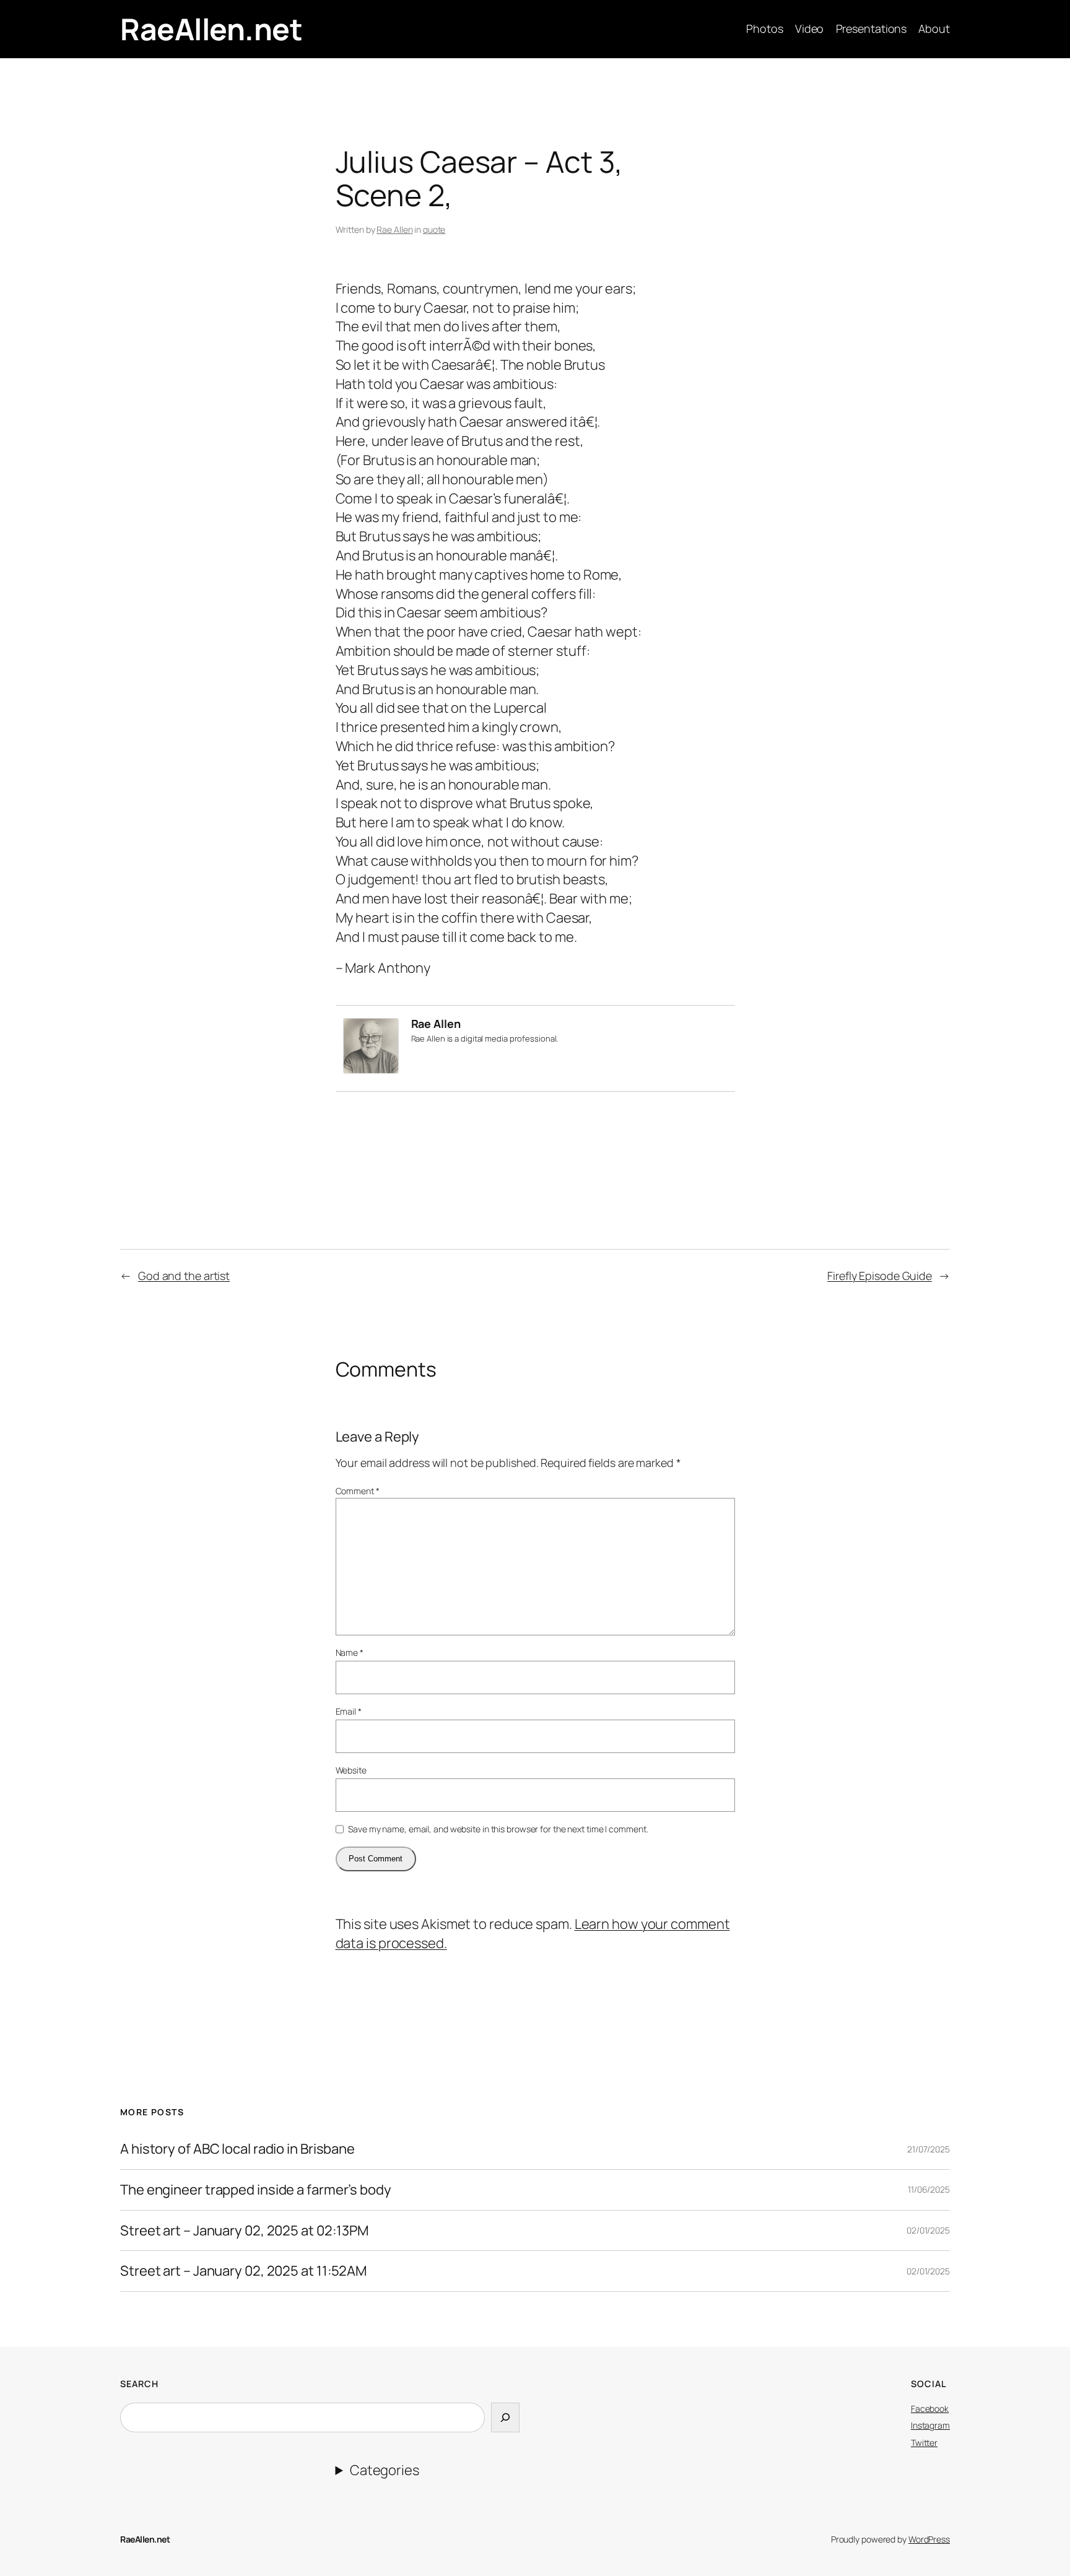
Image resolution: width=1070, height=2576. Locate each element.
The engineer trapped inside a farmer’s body (256, 2190)
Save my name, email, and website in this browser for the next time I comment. (498, 1829)
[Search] (505, 2418)
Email (349, 1711)
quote (434, 229)
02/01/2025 (928, 2230)
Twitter (924, 2443)
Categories (385, 2470)
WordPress (929, 2539)
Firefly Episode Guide (880, 1276)
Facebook (930, 2408)
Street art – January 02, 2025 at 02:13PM (244, 2231)
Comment (358, 1491)
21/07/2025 (929, 2149)
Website (351, 1770)
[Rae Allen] (371, 1069)
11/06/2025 (929, 2189)
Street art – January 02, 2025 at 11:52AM (243, 2271)
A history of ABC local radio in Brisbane (237, 2149)
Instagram (930, 2425)
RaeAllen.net (211, 29)
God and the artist (184, 1276)
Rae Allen (394, 229)
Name (350, 1652)
